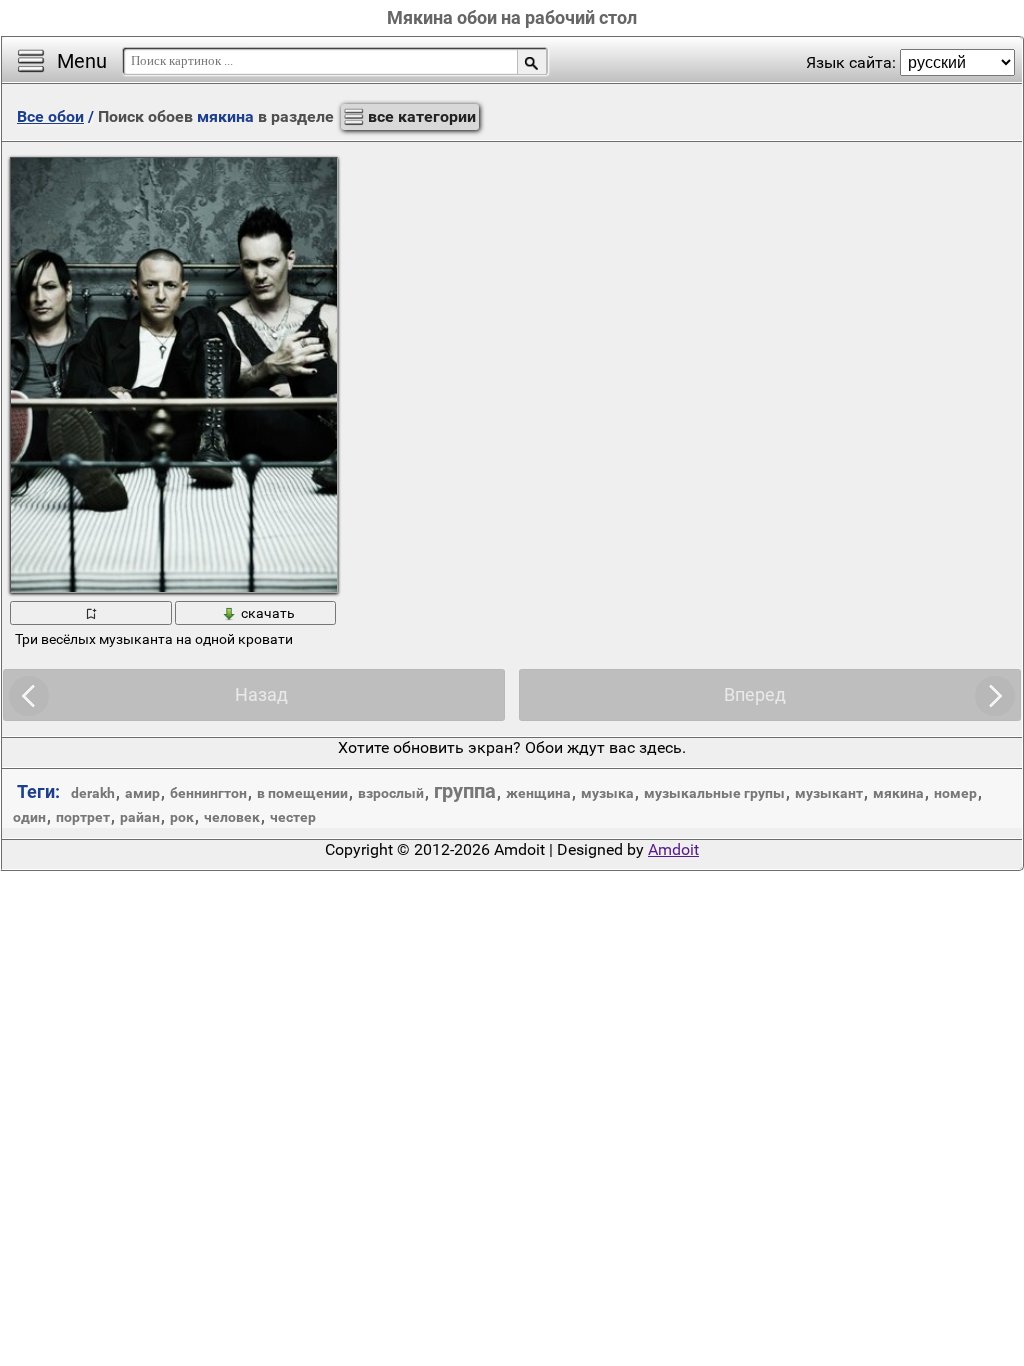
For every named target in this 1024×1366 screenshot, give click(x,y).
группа (465, 791)
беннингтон (208, 793)
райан (140, 817)
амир (142, 793)
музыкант (829, 793)
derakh (93, 793)
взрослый (391, 793)
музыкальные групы (714, 793)
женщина (538, 793)
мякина (898, 793)
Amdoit (673, 849)
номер (955, 793)
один (29, 817)
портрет (83, 817)
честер (293, 817)
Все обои (50, 116)
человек (232, 817)
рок (182, 817)
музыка (607, 793)
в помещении (302, 793)
